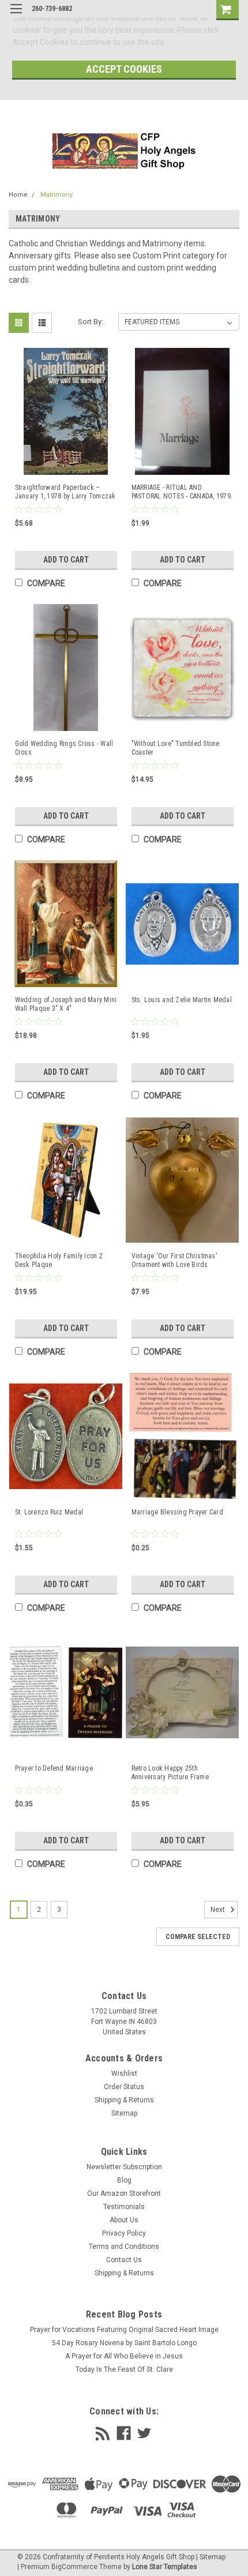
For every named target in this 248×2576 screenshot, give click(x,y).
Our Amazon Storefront (124, 2193)
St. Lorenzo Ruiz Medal (49, 1512)
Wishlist (124, 2073)
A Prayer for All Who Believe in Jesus (124, 2356)
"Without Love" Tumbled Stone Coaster (176, 748)
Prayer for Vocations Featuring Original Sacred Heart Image (124, 2330)
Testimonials (124, 2207)
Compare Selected (198, 1937)
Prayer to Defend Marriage (54, 1768)
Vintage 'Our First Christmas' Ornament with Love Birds (174, 1260)
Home (18, 195)
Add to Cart (66, 560)
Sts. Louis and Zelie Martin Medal (182, 1000)
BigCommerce (74, 2567)
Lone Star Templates (165, 2567)
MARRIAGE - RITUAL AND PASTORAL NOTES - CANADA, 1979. (182, 492)
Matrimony (57, 195)
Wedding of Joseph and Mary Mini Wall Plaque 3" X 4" (66, 1004)
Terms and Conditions (124, 2247)
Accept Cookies (124, 69)
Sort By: (91, 322)
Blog (124, 2180)
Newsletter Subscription (124, 2167)
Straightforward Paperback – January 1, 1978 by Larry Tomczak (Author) (65, 492)
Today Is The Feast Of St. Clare (124, 2369)
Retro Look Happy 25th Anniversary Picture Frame (170, 1773)
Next (219, 1910)
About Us (124, 2220)
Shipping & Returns (124, 2100)
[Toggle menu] (16, 16)
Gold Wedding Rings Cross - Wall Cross (64, 748)
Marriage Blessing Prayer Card (177, 1512)
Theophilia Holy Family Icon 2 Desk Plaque (59, 1260)
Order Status (124, 2087)
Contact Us (124, 2260)
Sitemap (124, 2113)
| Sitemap (211, 2557)
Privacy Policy (124, 2233)
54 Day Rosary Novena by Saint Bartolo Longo (124, 2343)
